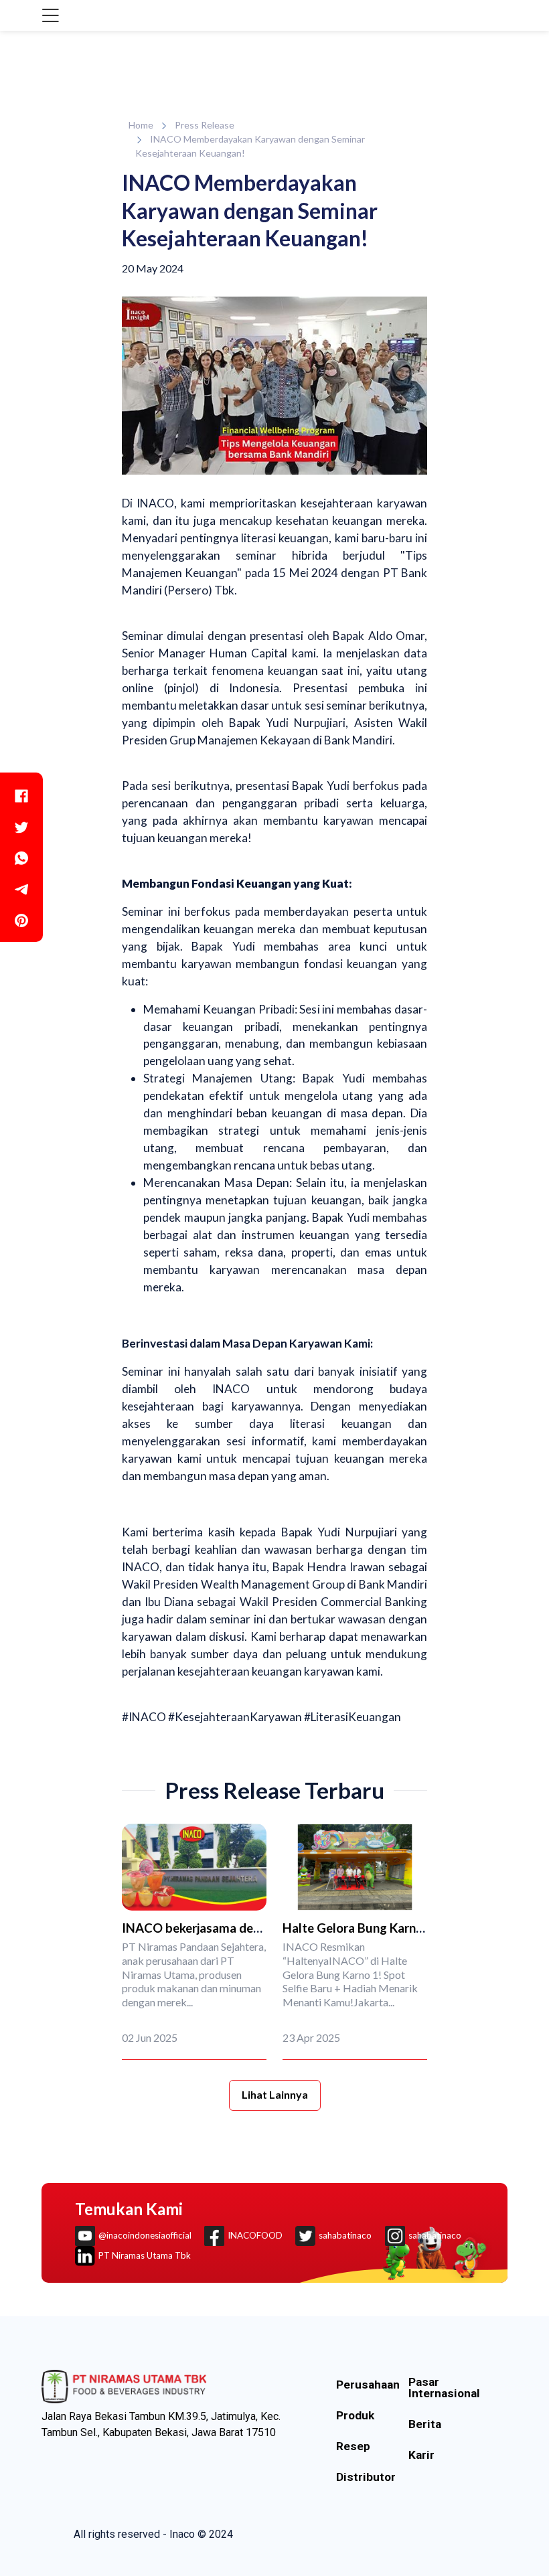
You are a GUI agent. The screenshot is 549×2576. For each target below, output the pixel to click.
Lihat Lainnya (275, 2094)
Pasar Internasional (444, 2388)
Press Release (205, 125)
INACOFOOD (255, 2235)
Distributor (366, 2477)
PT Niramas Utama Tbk (145, 2255)
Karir (421, 2455)
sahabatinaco (345, 2235)
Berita (425, 2424)
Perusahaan (368, 2385)
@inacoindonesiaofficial (145, 2235)
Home (141, 125)
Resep (353, 2446)
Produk (355, 2416)
